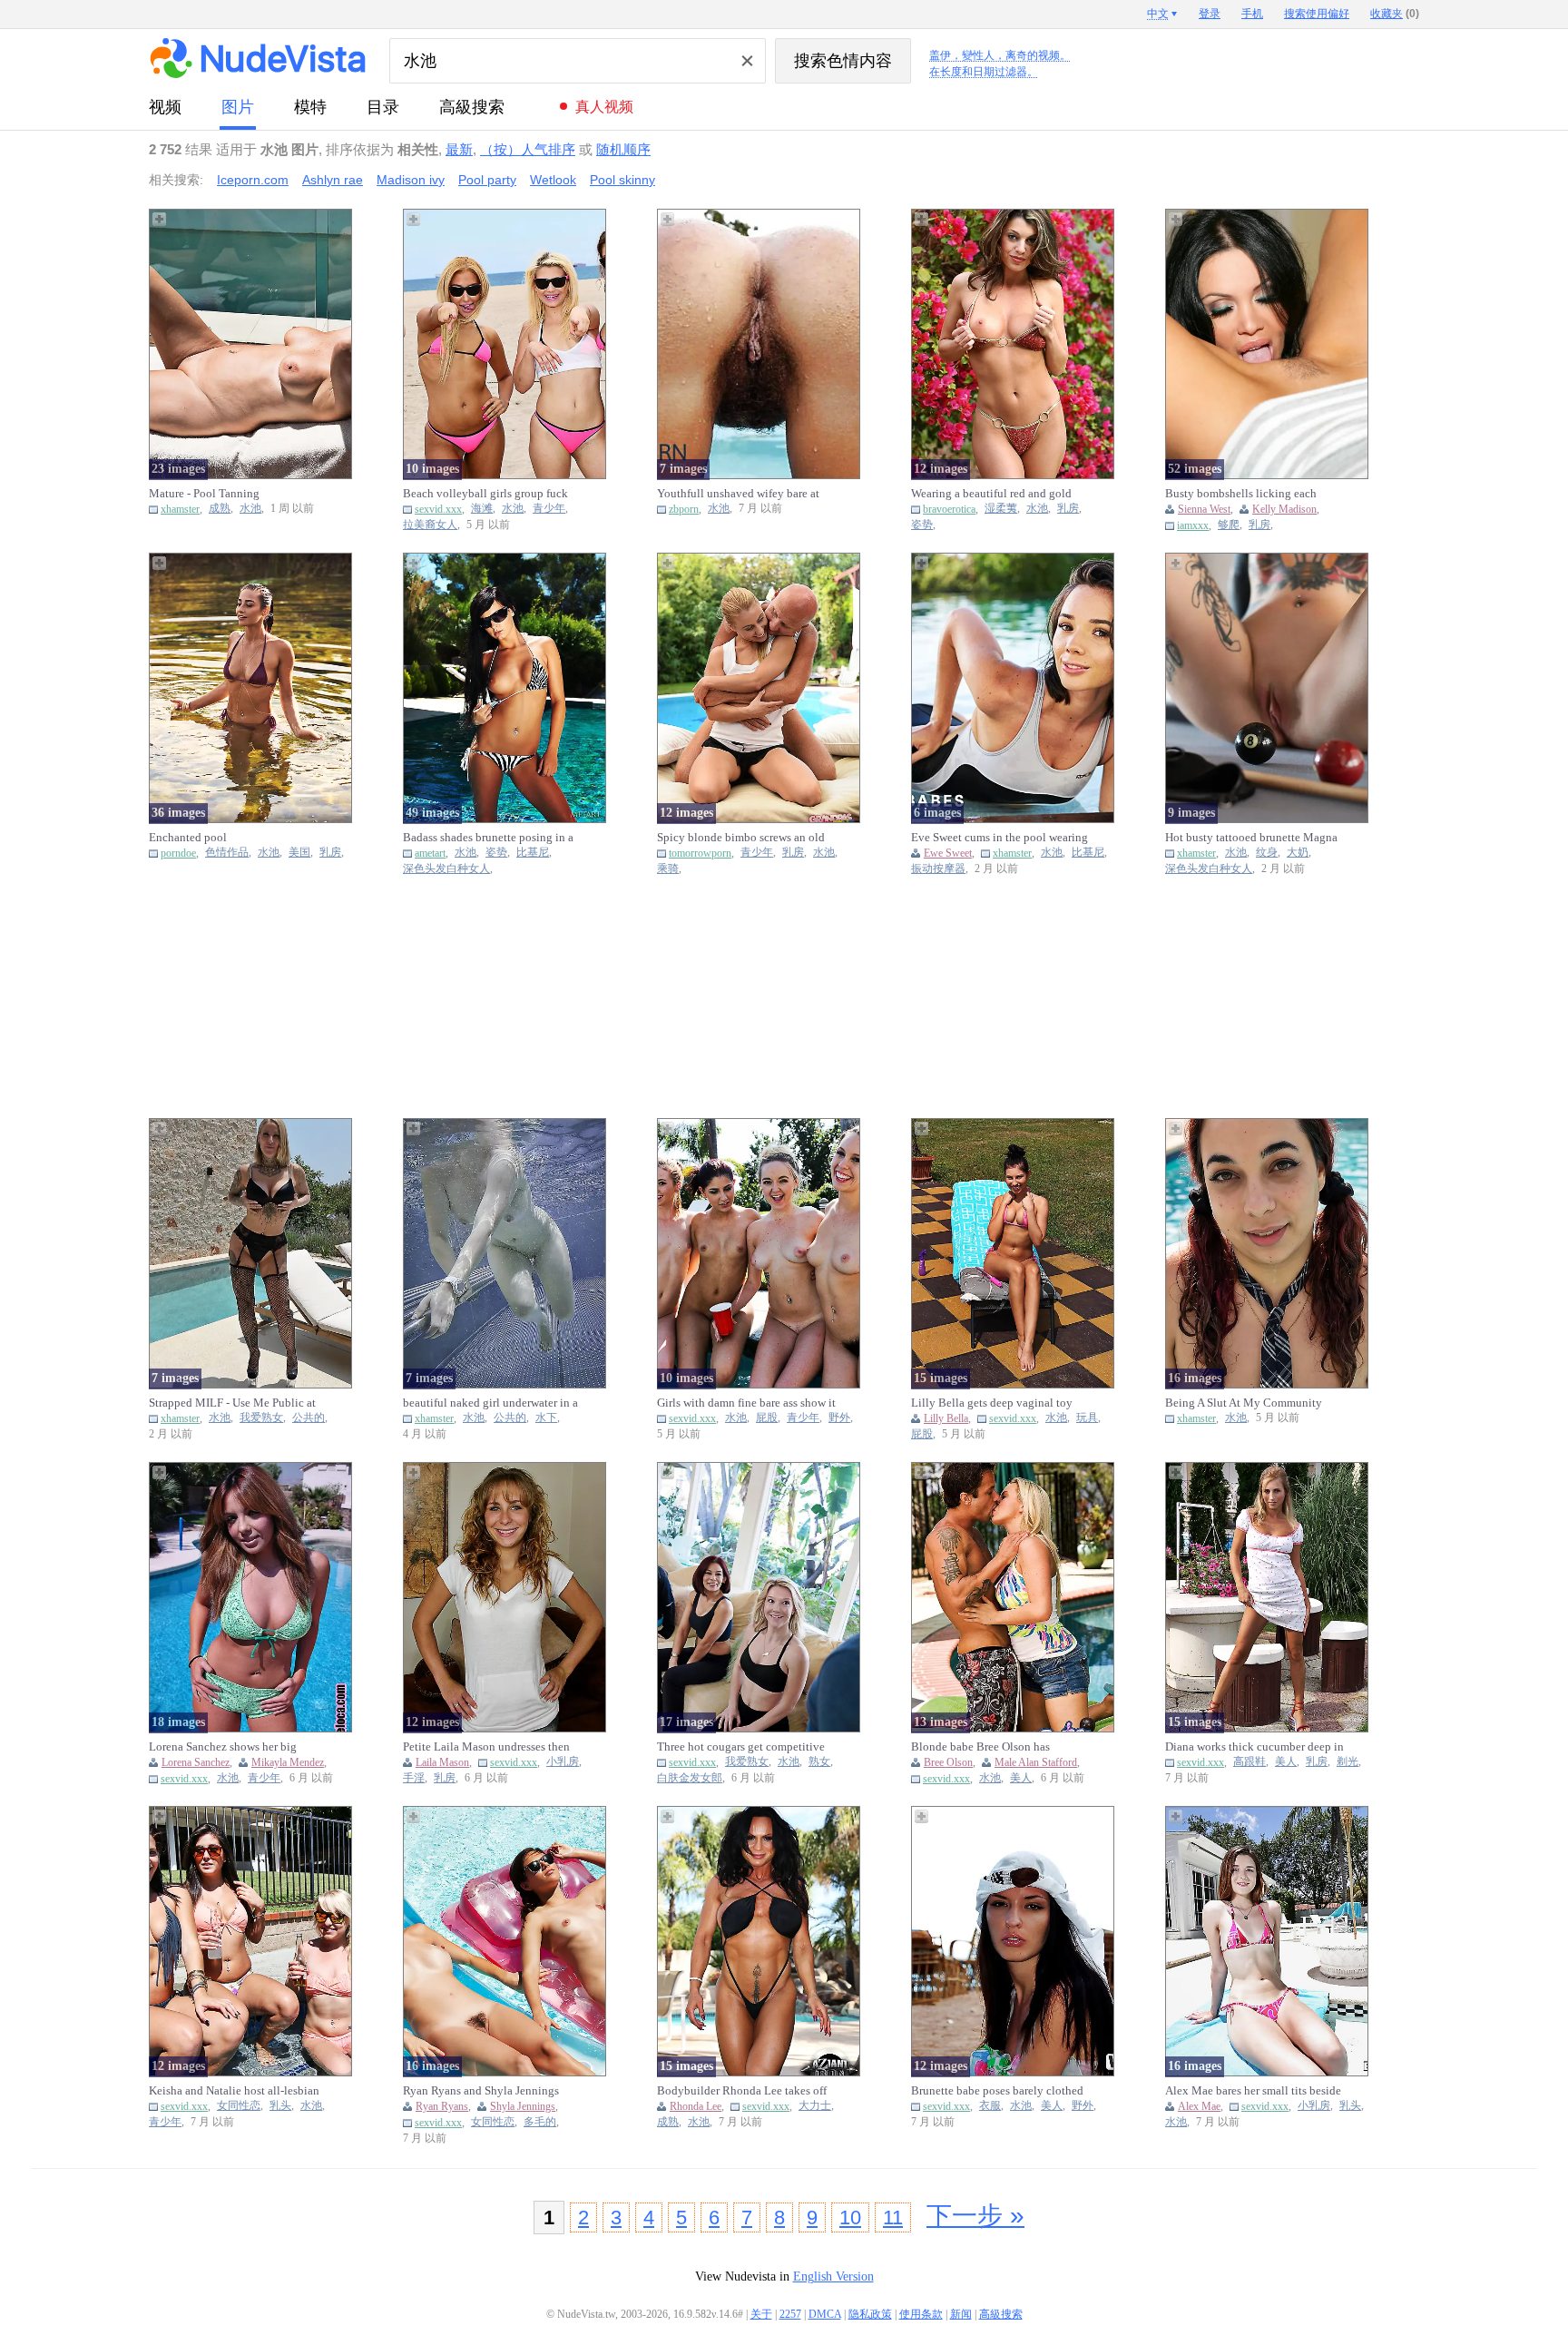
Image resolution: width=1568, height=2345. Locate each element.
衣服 (990, 2106)
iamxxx (1193, 525)
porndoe (178, 853)
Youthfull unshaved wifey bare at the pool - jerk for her (738, 494)
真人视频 (604, 107)
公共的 (309, 1418)
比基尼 (533, 853)
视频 (165, 107)
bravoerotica (949, 509)
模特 (310, 107)
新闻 (961, 2314)
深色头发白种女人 (446, 869)
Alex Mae (1199, 2106)
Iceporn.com (253, 180)
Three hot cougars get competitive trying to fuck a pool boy (741, 1747)
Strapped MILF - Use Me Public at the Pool (232, 1403)
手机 (1252, 14)
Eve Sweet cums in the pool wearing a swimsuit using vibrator (1000, 838)
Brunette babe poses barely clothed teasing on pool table (997, 2091)
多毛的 (540, 2122)
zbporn (684, 509)
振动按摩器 (938, 869)
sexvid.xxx (438, 509)
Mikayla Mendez (288, 1762)
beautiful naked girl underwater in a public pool (490, 1403)
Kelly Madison (1284, 509)
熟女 (819, 1762)
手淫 (414, 1778)
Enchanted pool (188, 837)
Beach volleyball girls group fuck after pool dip (485, 494)
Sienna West (1204, 509)
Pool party (487, 180)
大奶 (1298, 853)
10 (850, 2217)
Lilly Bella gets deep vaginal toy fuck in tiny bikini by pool (992, 1403)
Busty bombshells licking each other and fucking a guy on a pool (1248, 494)
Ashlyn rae (333, 180)
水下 (546, 1418)
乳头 (280, 2106)
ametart (430, 853)
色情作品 (227, 853)
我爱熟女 (261, 1418)
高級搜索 (472, 107)
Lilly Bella (946, 1418)
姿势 (922, 525)
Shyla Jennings (523, 2106)
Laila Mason (442, 1762)
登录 (1210, 14)
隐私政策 (870, 2314)
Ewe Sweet (948, 853)
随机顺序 (623, 149)
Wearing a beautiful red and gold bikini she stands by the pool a (991, 494)
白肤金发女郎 (690, 1778)
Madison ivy (411, 180)
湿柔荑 (1001, 509)
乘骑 (668, 869)
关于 (761, 2314)
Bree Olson (948, 1762)
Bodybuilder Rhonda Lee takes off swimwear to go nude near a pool (742, 2091)
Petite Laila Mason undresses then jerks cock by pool (486, 1747)
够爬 (1229, 525)
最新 (459, 149)
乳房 (1068, 509)
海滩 (482, 509)
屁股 (767, 1418)
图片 (238, 107)
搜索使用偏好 (1317, 14)
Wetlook (553, 180)
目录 (383, 107)
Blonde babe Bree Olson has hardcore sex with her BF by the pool (989, 1747)
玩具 (1087, 1418)
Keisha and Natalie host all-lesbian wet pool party (234, 2091)
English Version (833, 2276)
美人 (1021, 1778)
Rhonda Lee (696, 2106)
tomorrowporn (700, 853)
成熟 (220, 509)
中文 (1158, 14)
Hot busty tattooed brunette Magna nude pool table (1251, 838)
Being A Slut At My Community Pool (1244, 1403)
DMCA (825, 2314)
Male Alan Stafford (1036, 1762)
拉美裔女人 (430, 525)
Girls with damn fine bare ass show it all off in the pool (746, 1403)
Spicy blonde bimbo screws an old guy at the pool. (741, 838)
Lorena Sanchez (196, 1762)
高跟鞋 (1249, 1762)
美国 (299, 853)
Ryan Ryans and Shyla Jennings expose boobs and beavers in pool (486, 2091)
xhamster (180, 509)
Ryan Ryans (442, 2106)
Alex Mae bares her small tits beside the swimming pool (1253, 2091)
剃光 (1347, 1762)
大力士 (815, 2106)
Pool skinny (622, 180)
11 (893, 2217)
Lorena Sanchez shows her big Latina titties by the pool (223, 1747)
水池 (250, 509)
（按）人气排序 (528, 149)
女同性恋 (239, 2106)
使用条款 (921, 2314)
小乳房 (563, 1762)
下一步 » (975, 2216)
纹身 (1267, 853)
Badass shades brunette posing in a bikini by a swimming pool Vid (488, 838)
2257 (790, 2314)
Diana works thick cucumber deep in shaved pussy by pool (1254, 1747)
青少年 (549, 509)
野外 (839, 1418)
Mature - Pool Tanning (204, 493)
